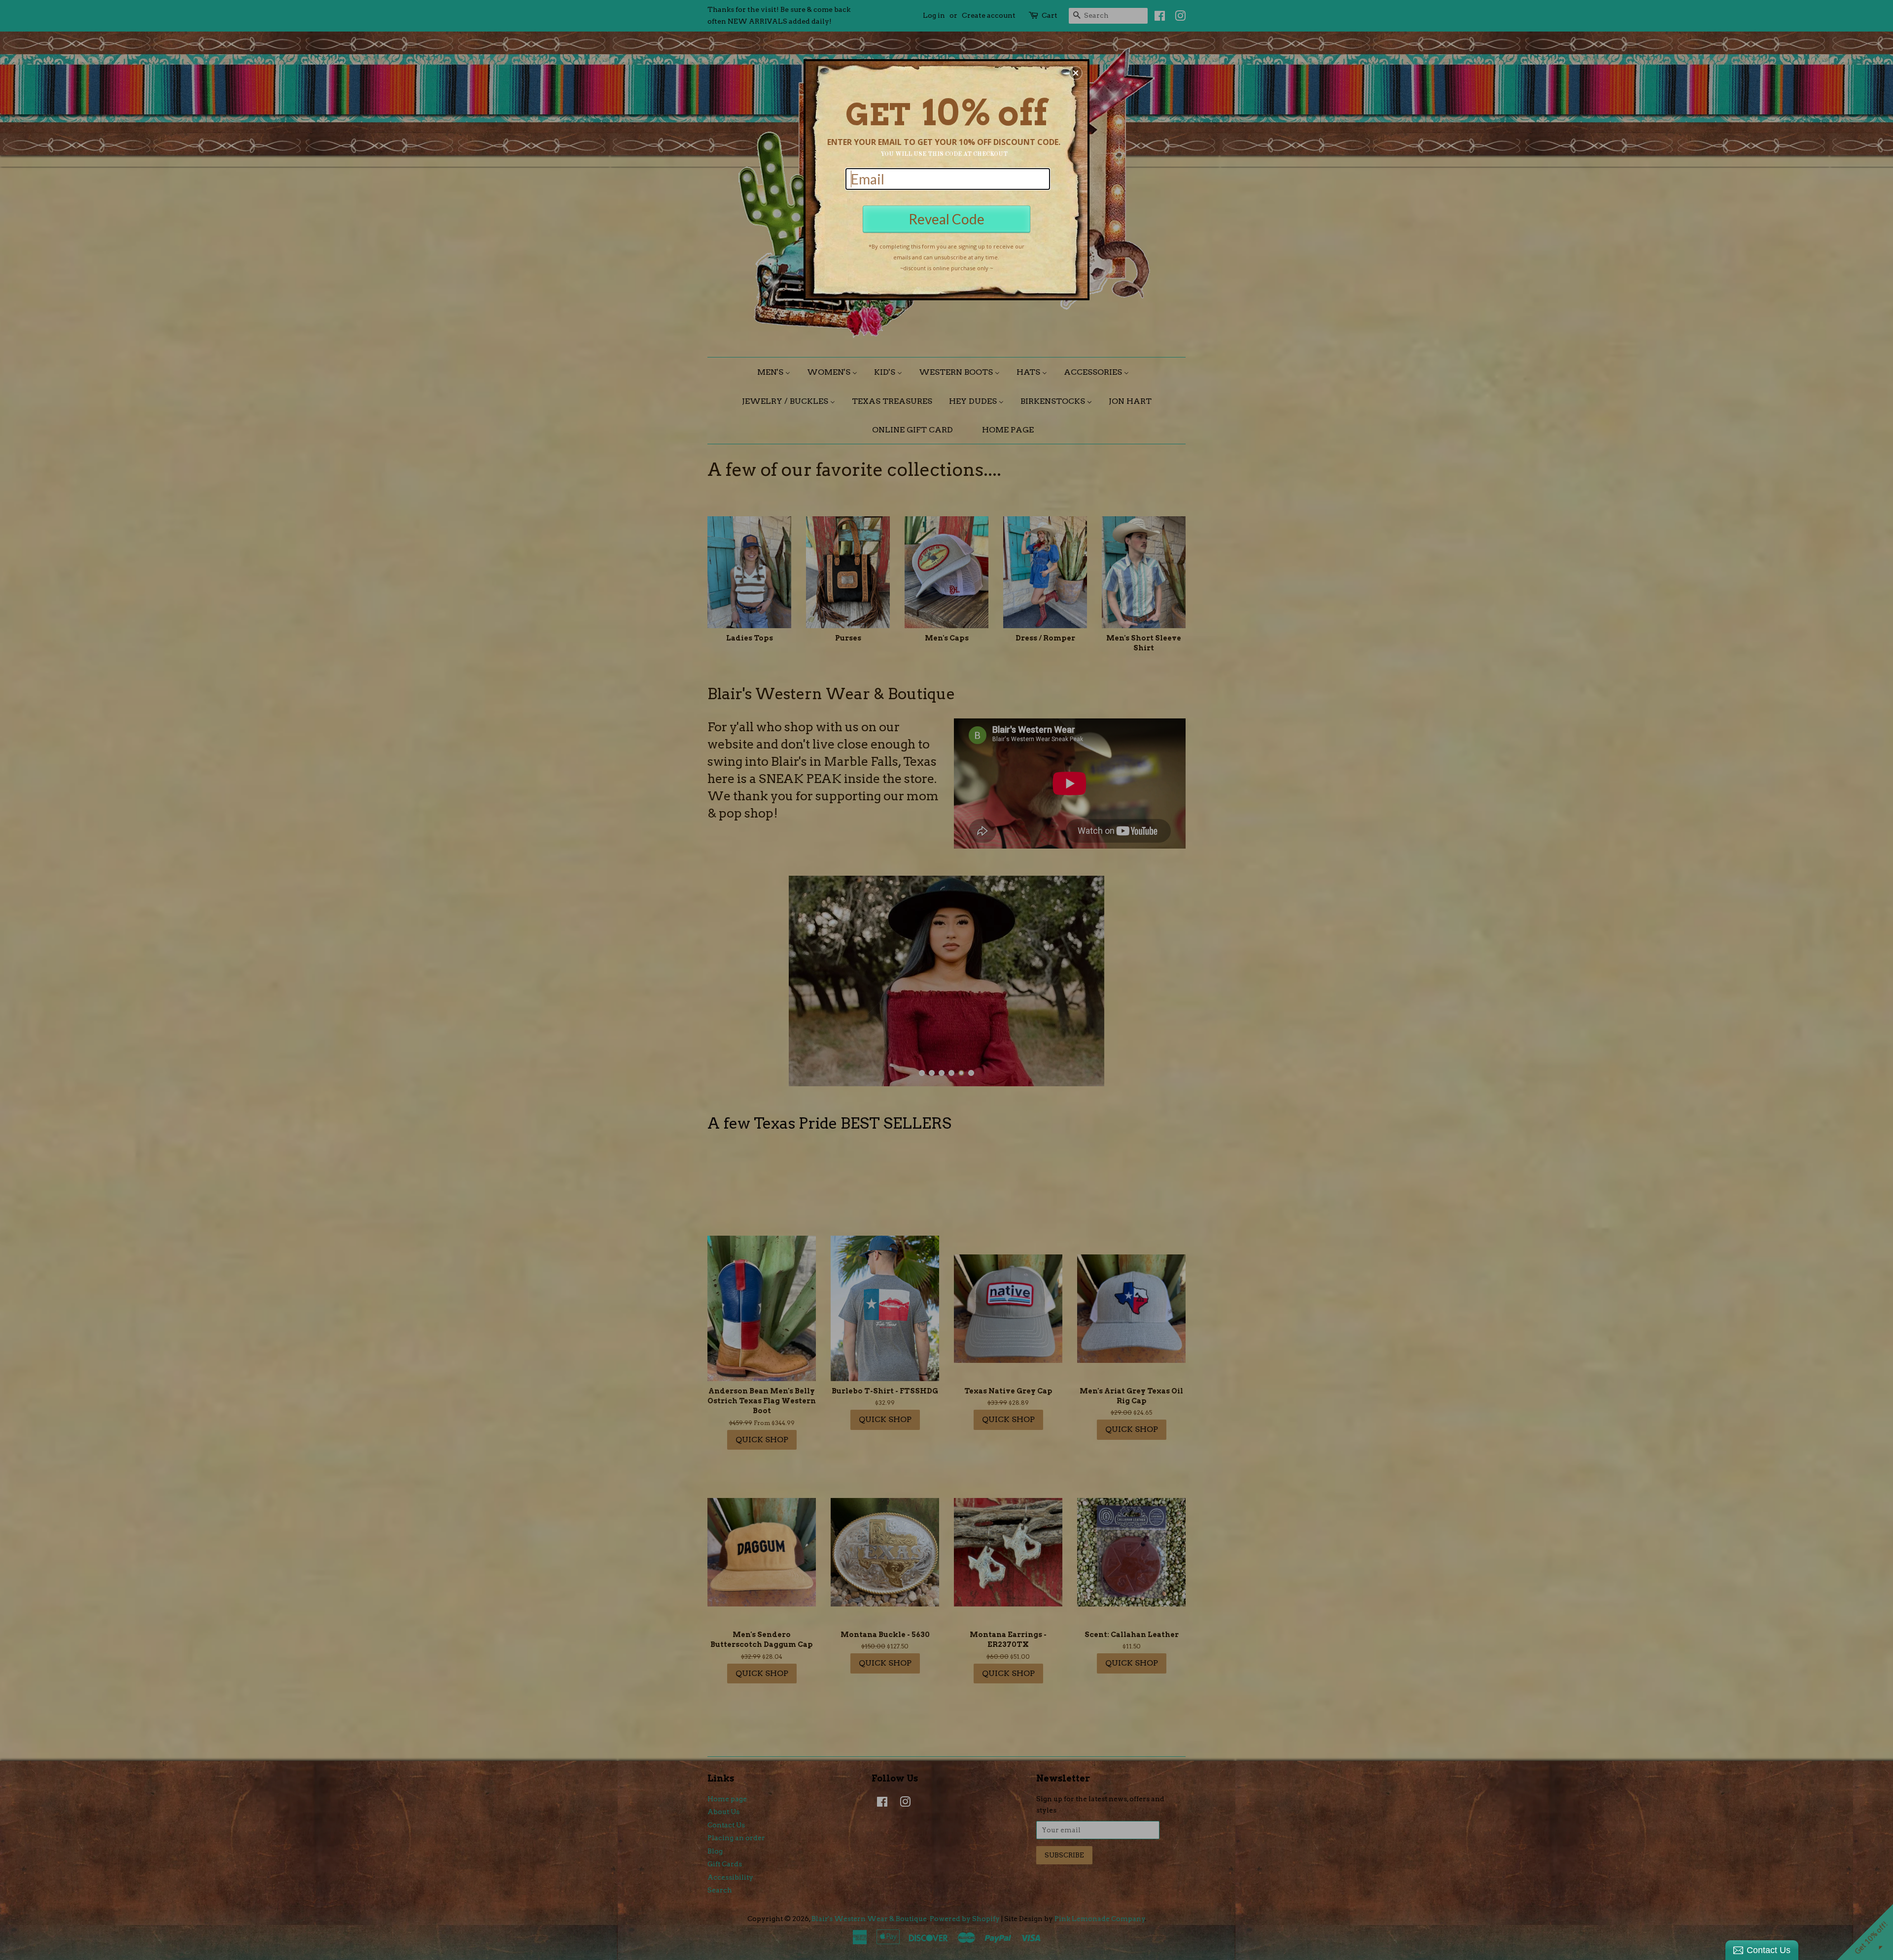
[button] (1076, 73)
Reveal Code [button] (946, 219)
